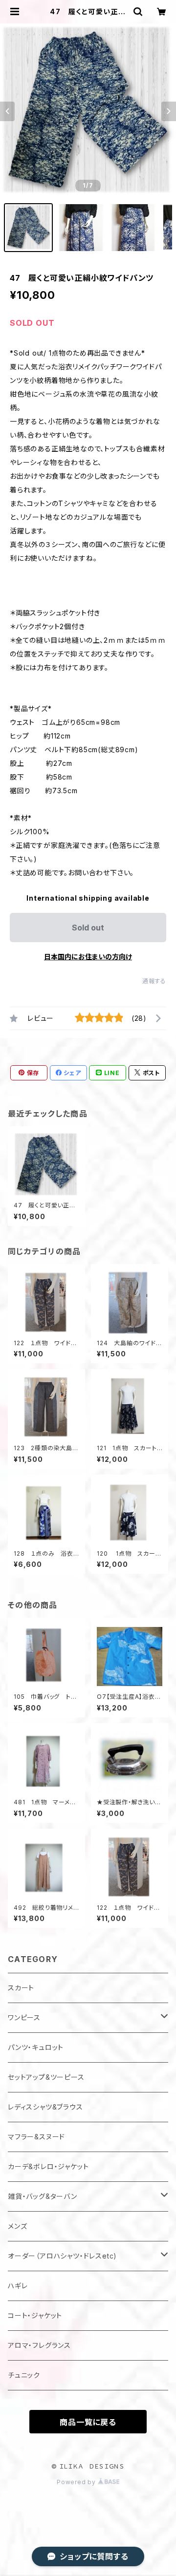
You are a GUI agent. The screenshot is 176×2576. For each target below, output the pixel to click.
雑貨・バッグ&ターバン (43, 2196)
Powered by (77, 2482)
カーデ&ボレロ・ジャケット (48, 2166)
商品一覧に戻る (88, 2422)
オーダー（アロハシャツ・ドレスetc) (62, 2256)
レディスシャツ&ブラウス (45, 2107)
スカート (21, 1988)
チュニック (24, 2375)
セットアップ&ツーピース (46, 2077)
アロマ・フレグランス (39, 2345)
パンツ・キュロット (36, 2047)
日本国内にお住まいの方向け (88, 957)
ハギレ (18, 2286)
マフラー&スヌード (36, 2137)
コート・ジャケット (35, 2315)
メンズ (17, 2226)
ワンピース (24, 2017)
